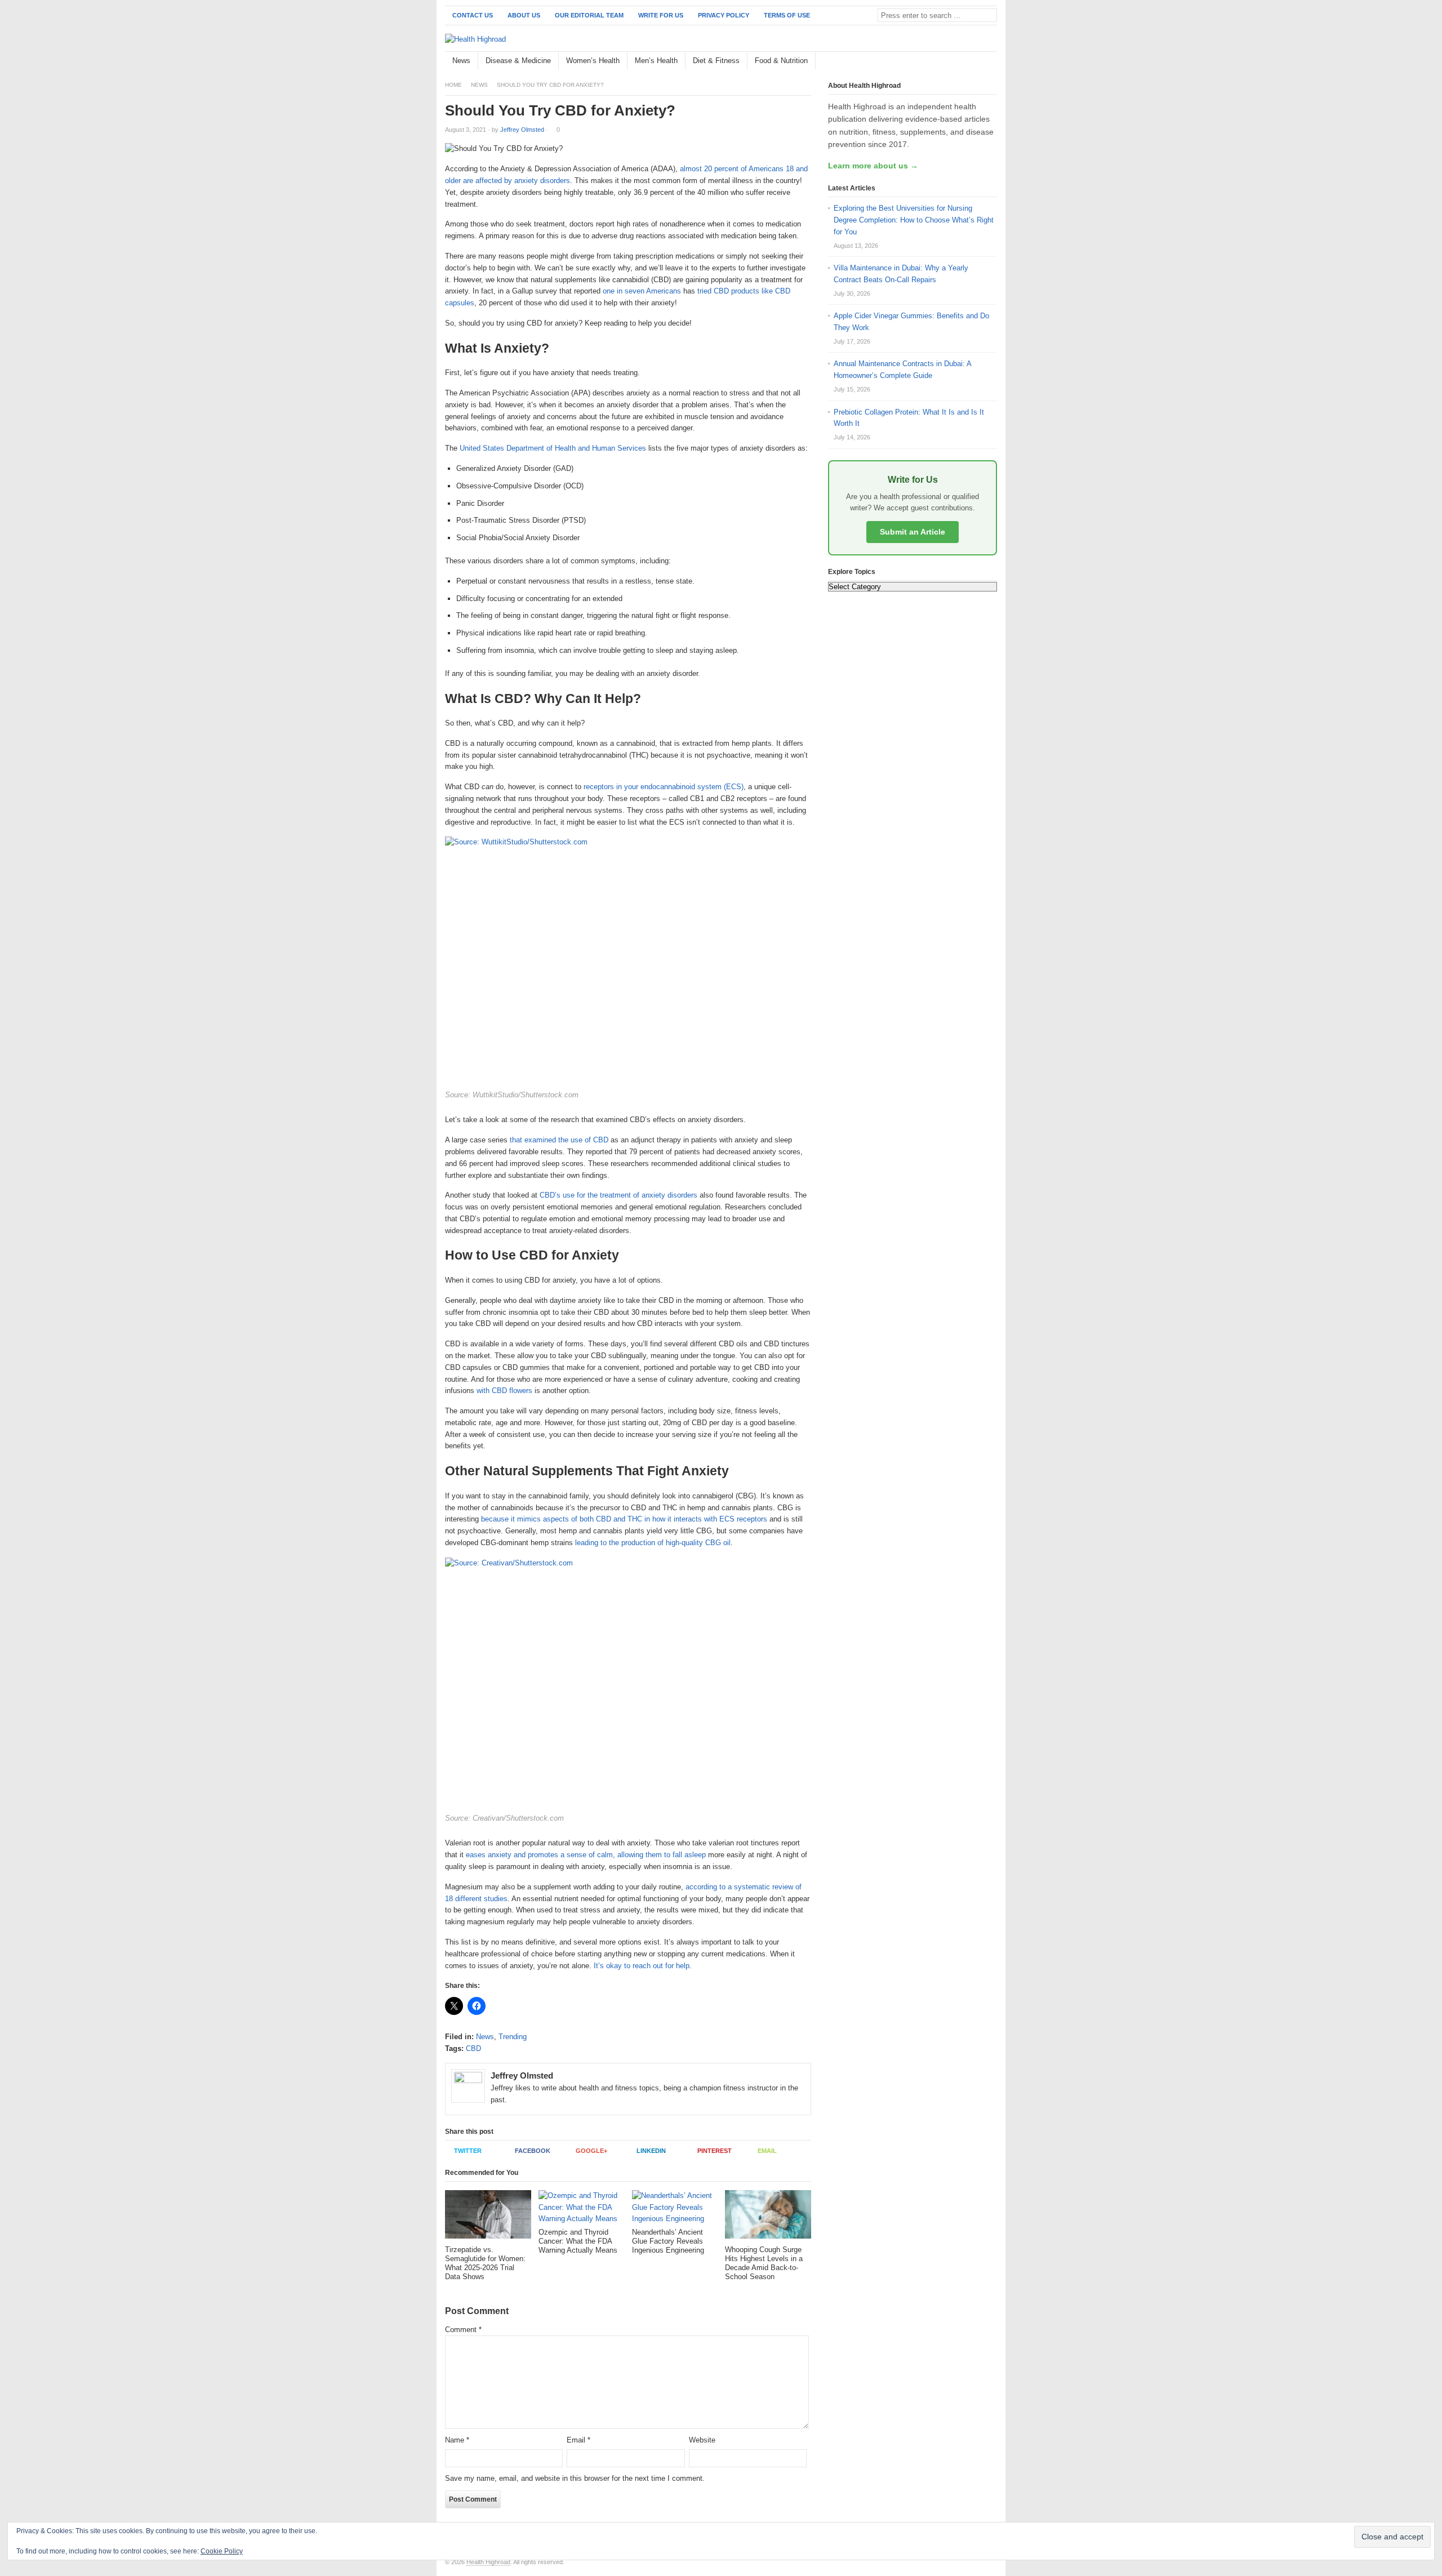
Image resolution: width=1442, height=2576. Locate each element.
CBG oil (718, 1543)
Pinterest (715, 2151)
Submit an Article (913, 532)
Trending (513, 2037)
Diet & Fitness (716, 61)
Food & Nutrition (781, 61)
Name (457, 2440)
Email (767, 2151)
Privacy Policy (724, 15)
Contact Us (473, 15)
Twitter (468, 2151)
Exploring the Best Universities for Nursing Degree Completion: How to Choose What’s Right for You (914, 220)
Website (702, 2440)
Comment (463, 2330)
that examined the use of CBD (559, 1140)
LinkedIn (651, 2151)
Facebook (533, 2151)
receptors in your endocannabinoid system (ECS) (664, 787)
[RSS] (991, 61)
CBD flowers (512, 1391)
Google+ (591, 2151)
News (461, 61)
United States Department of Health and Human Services (553, 448)
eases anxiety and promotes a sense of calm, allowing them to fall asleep (586, 1855)
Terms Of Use (787, 15)
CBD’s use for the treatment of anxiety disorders (618, 1195)
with (483, 1391)
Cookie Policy (222, 2551)
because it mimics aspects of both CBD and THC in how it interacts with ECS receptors (624, 1519)
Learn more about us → (873, 166)
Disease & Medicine (518, 61)
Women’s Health (593, 61)
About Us (524, 15)
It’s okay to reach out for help (642, 1966)
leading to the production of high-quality (640, 1543)
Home (453, 85)
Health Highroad (488, 2562)
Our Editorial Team (589, 15)
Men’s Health (656, 61)
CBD (473, 2048)
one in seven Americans (642, 291)
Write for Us (661, 15)
